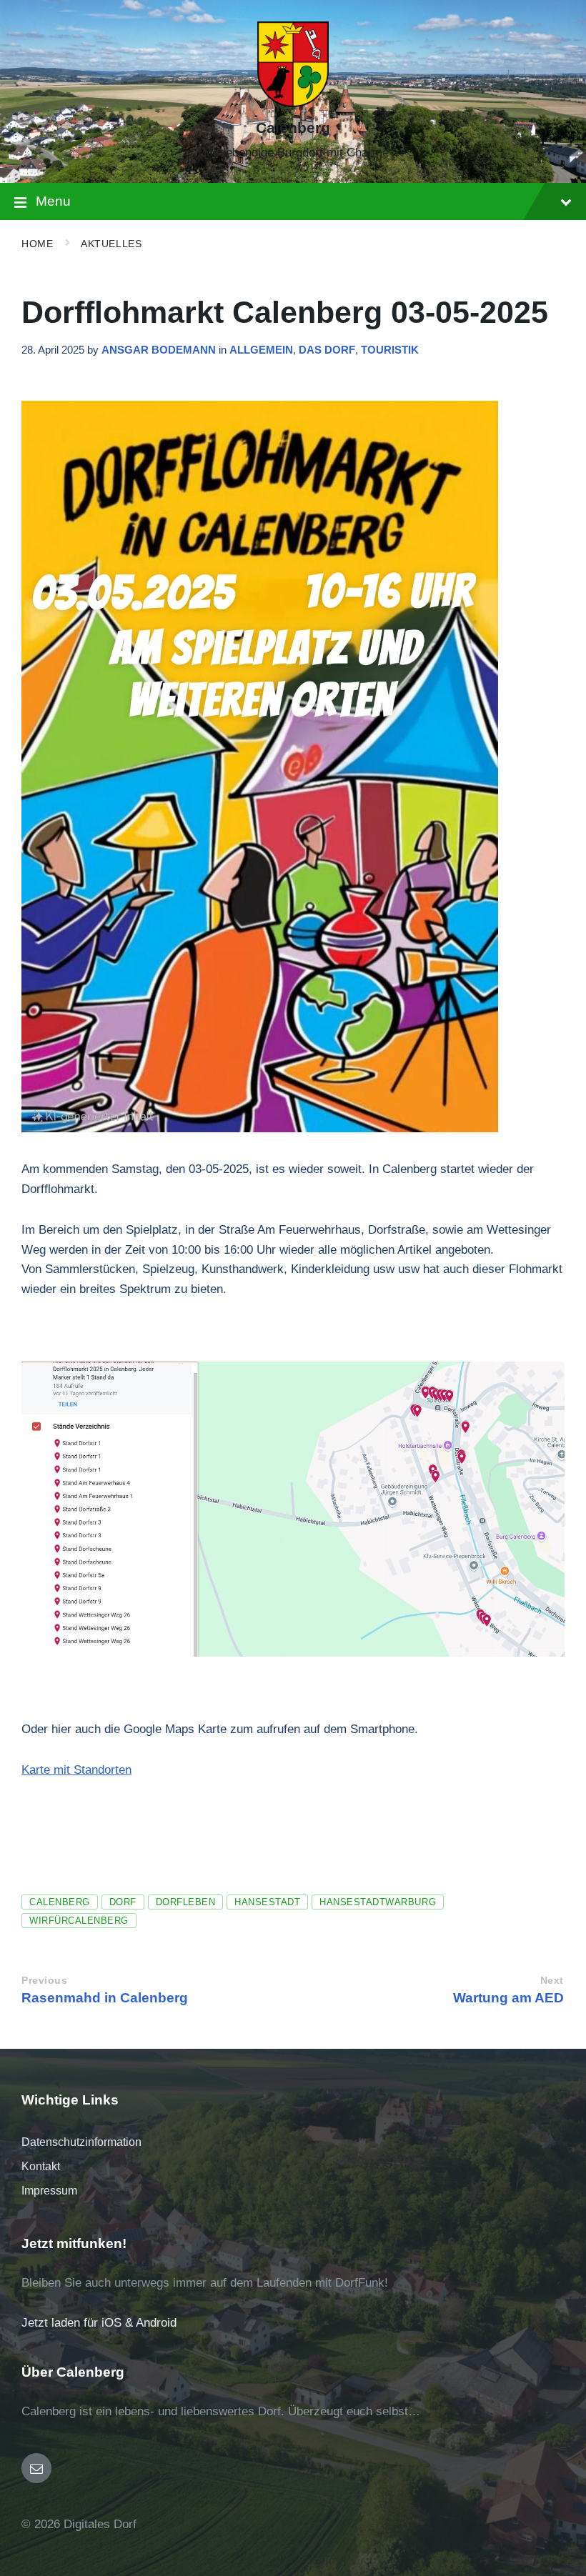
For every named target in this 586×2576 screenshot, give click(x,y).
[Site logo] (293, 103)
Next (552, 1981)
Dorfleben (186, 1902)
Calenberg (293, 128)
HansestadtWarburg (378, 1902)
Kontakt (41, 2166)
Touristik (390, 350)
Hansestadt (267, 1902)
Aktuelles (111, 244)
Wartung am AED (508, 1998)
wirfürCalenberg (79, 1921)
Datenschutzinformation (81, 2142)
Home (37, 244)
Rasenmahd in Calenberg (105, 1998)
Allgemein (261, 350)
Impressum (49, 2191)
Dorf (123, 1902)
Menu (53, 201)
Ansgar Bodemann (159, 350)
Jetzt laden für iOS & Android (99, 2323)
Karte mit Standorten (76, 1770)
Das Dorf (327, 350)
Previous (44, 1981)
